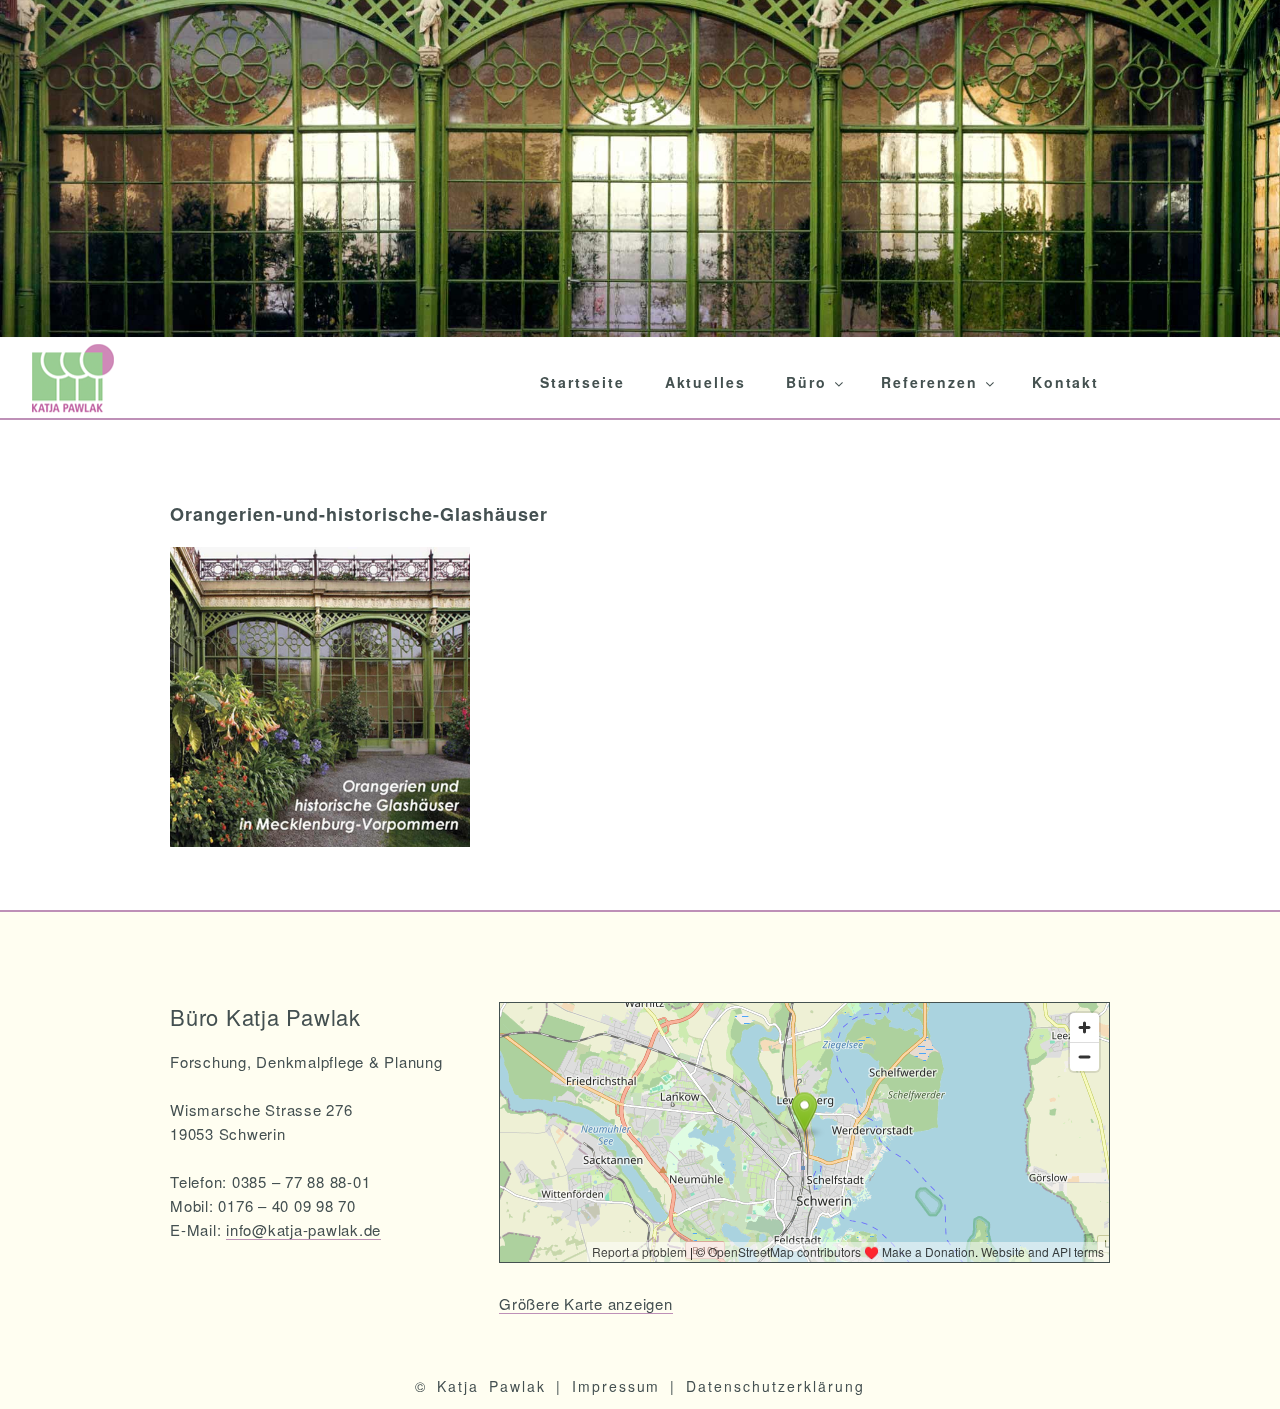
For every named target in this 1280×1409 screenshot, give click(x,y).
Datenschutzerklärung (775, 1386)
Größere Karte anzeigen (586, 1303)
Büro (806, 382)
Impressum (616, 1386)
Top (1232, 1361)
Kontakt (1066, 382)
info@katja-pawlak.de (303, 1229)
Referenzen (929, 382)
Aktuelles (706, 382)
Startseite (582, 382)
